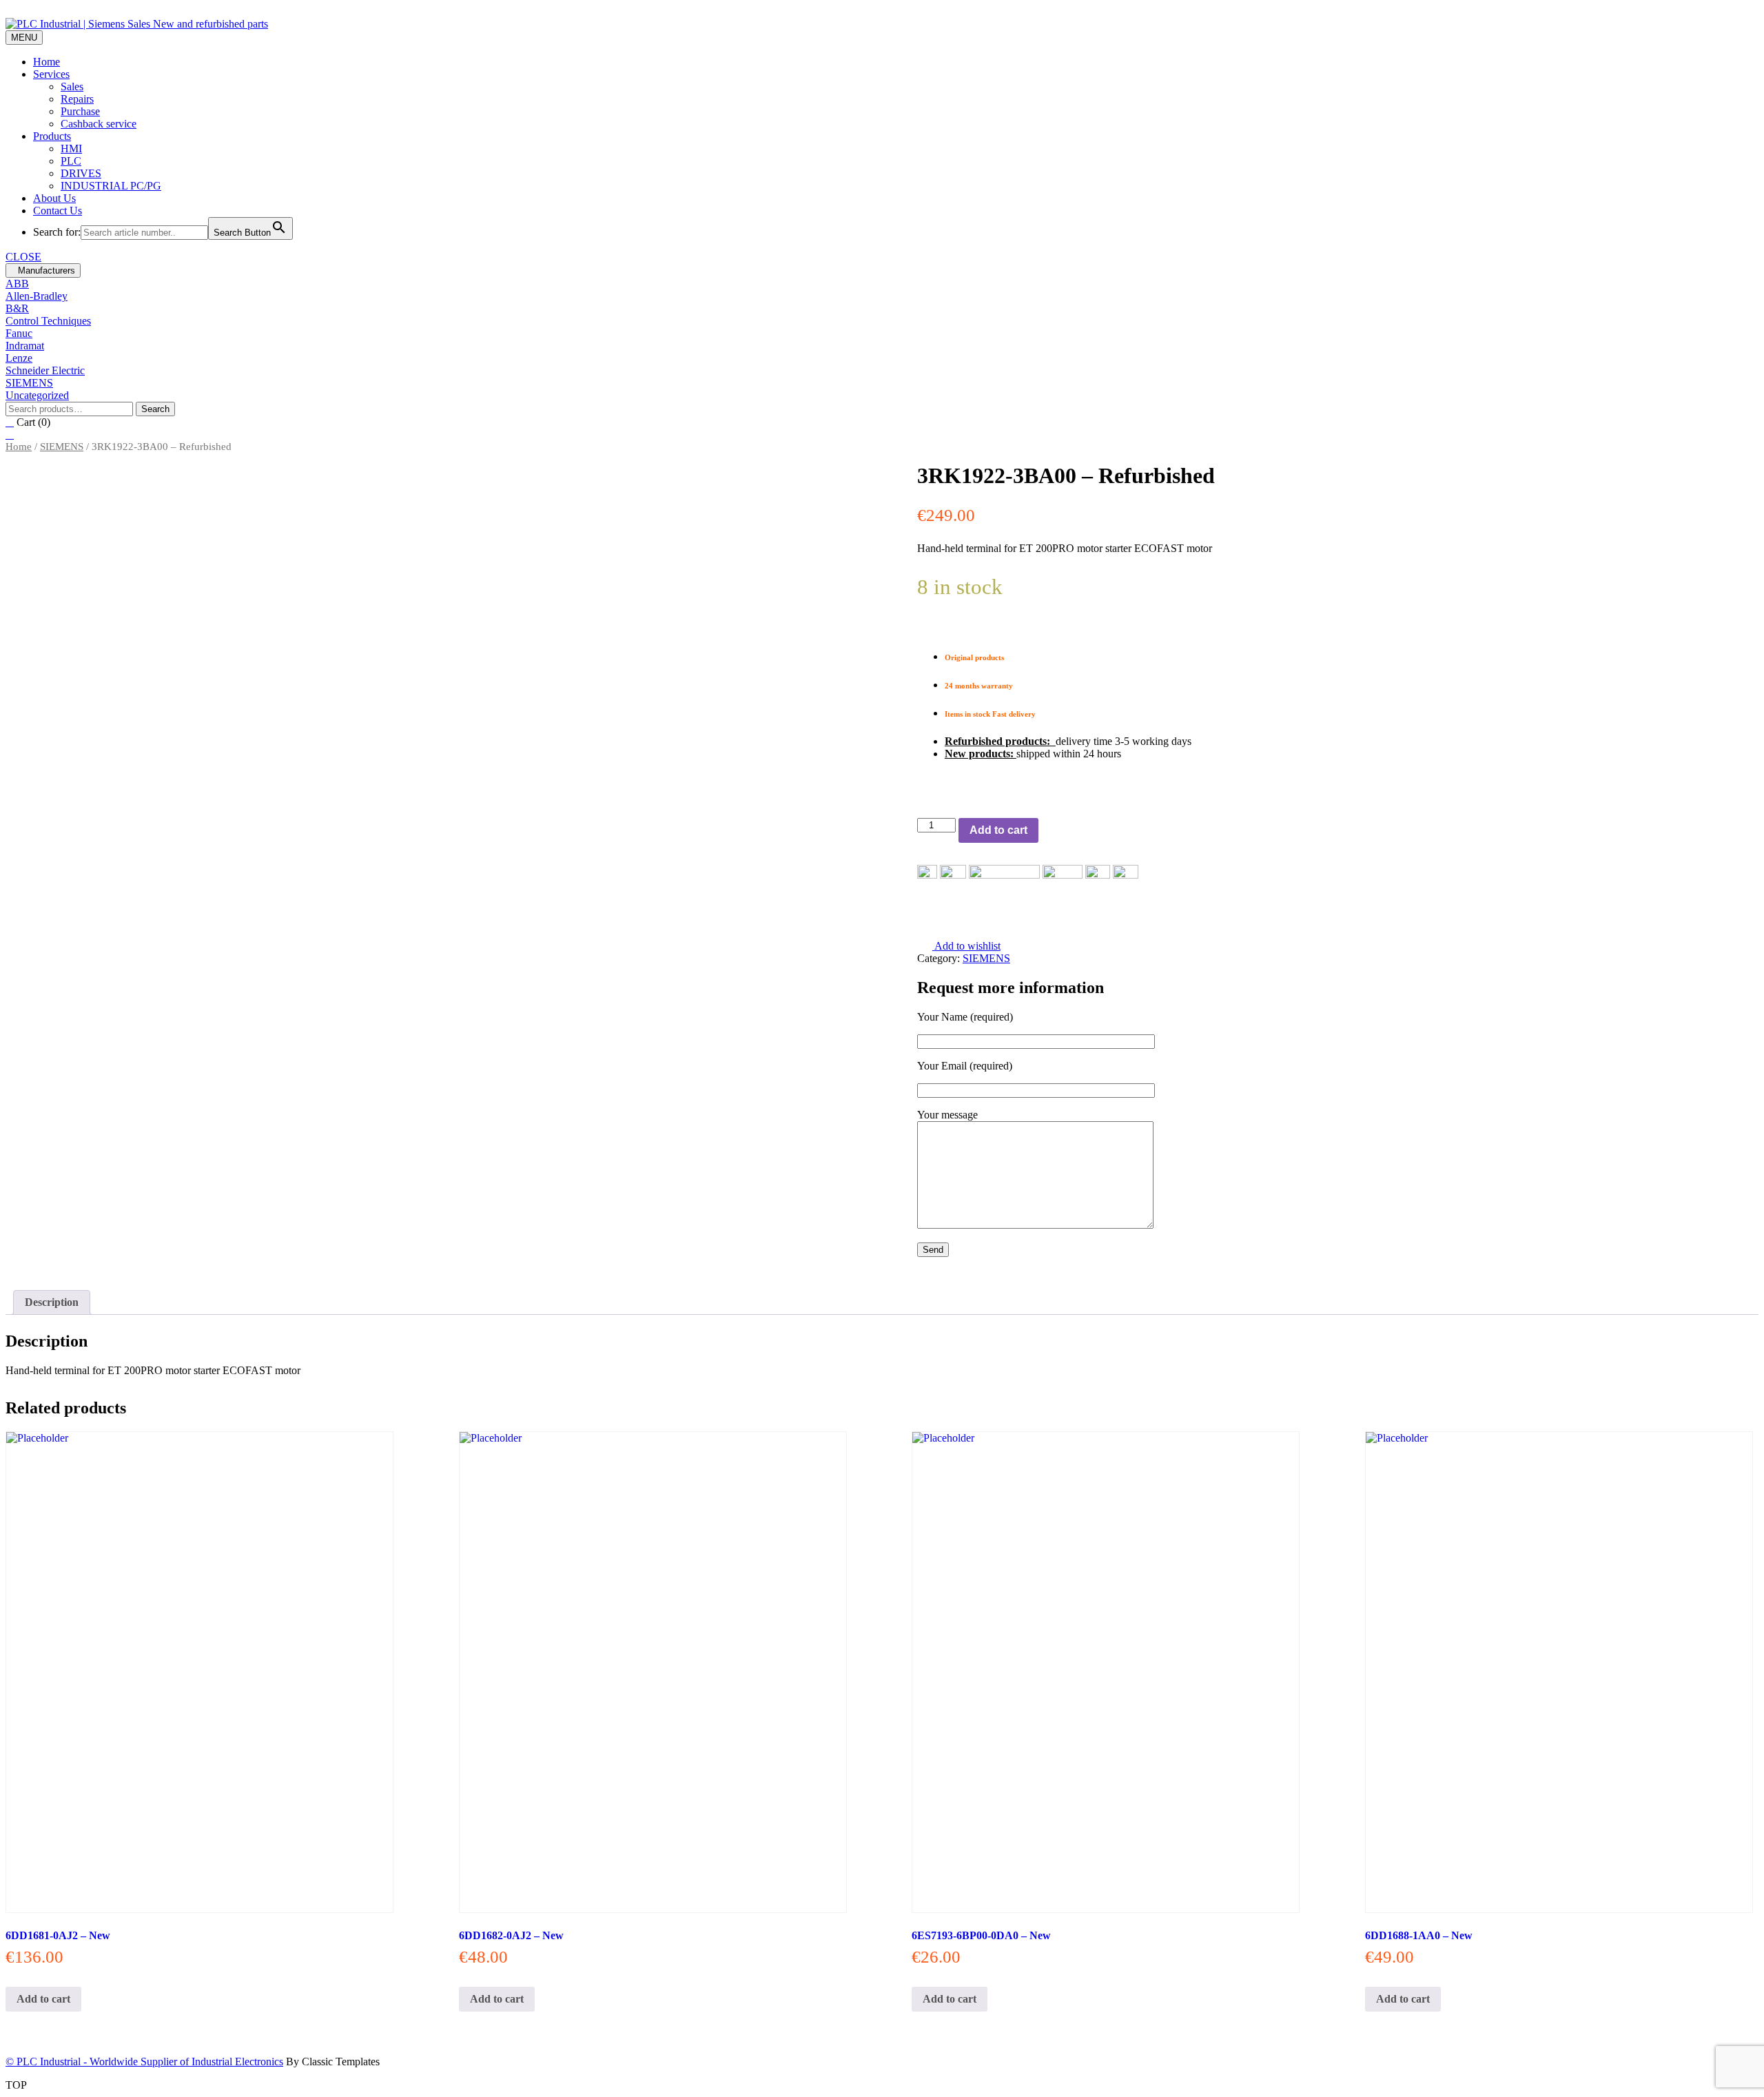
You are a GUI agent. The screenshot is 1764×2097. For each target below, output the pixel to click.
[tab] (52, 1302)
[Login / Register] (10, 434)
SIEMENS (29, 383)
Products (52, 136)
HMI (71, 149)
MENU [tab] (24, 38)
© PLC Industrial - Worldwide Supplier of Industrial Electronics (144, 2062)
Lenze (19, 358)
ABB (17, 284)
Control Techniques (48, 321)
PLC (71, 161)
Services (51, 74)
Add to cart (998, 830)
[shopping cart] (10, 422)
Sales (72, 86)
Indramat (25, 346)
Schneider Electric (45, 370)
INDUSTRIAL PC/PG (111, 186)
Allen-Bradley (37, 296)
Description (52, 1302)
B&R (17, 308)
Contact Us (58, 211)
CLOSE (23, 257)
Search (155, 409)
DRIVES (81, 173)
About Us (54, 198)
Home (47, 62)
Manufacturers (47, 270)
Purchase (80, 111)
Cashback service (99, 124)
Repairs (77, 99)
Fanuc (19, 333)
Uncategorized (37, 395)
